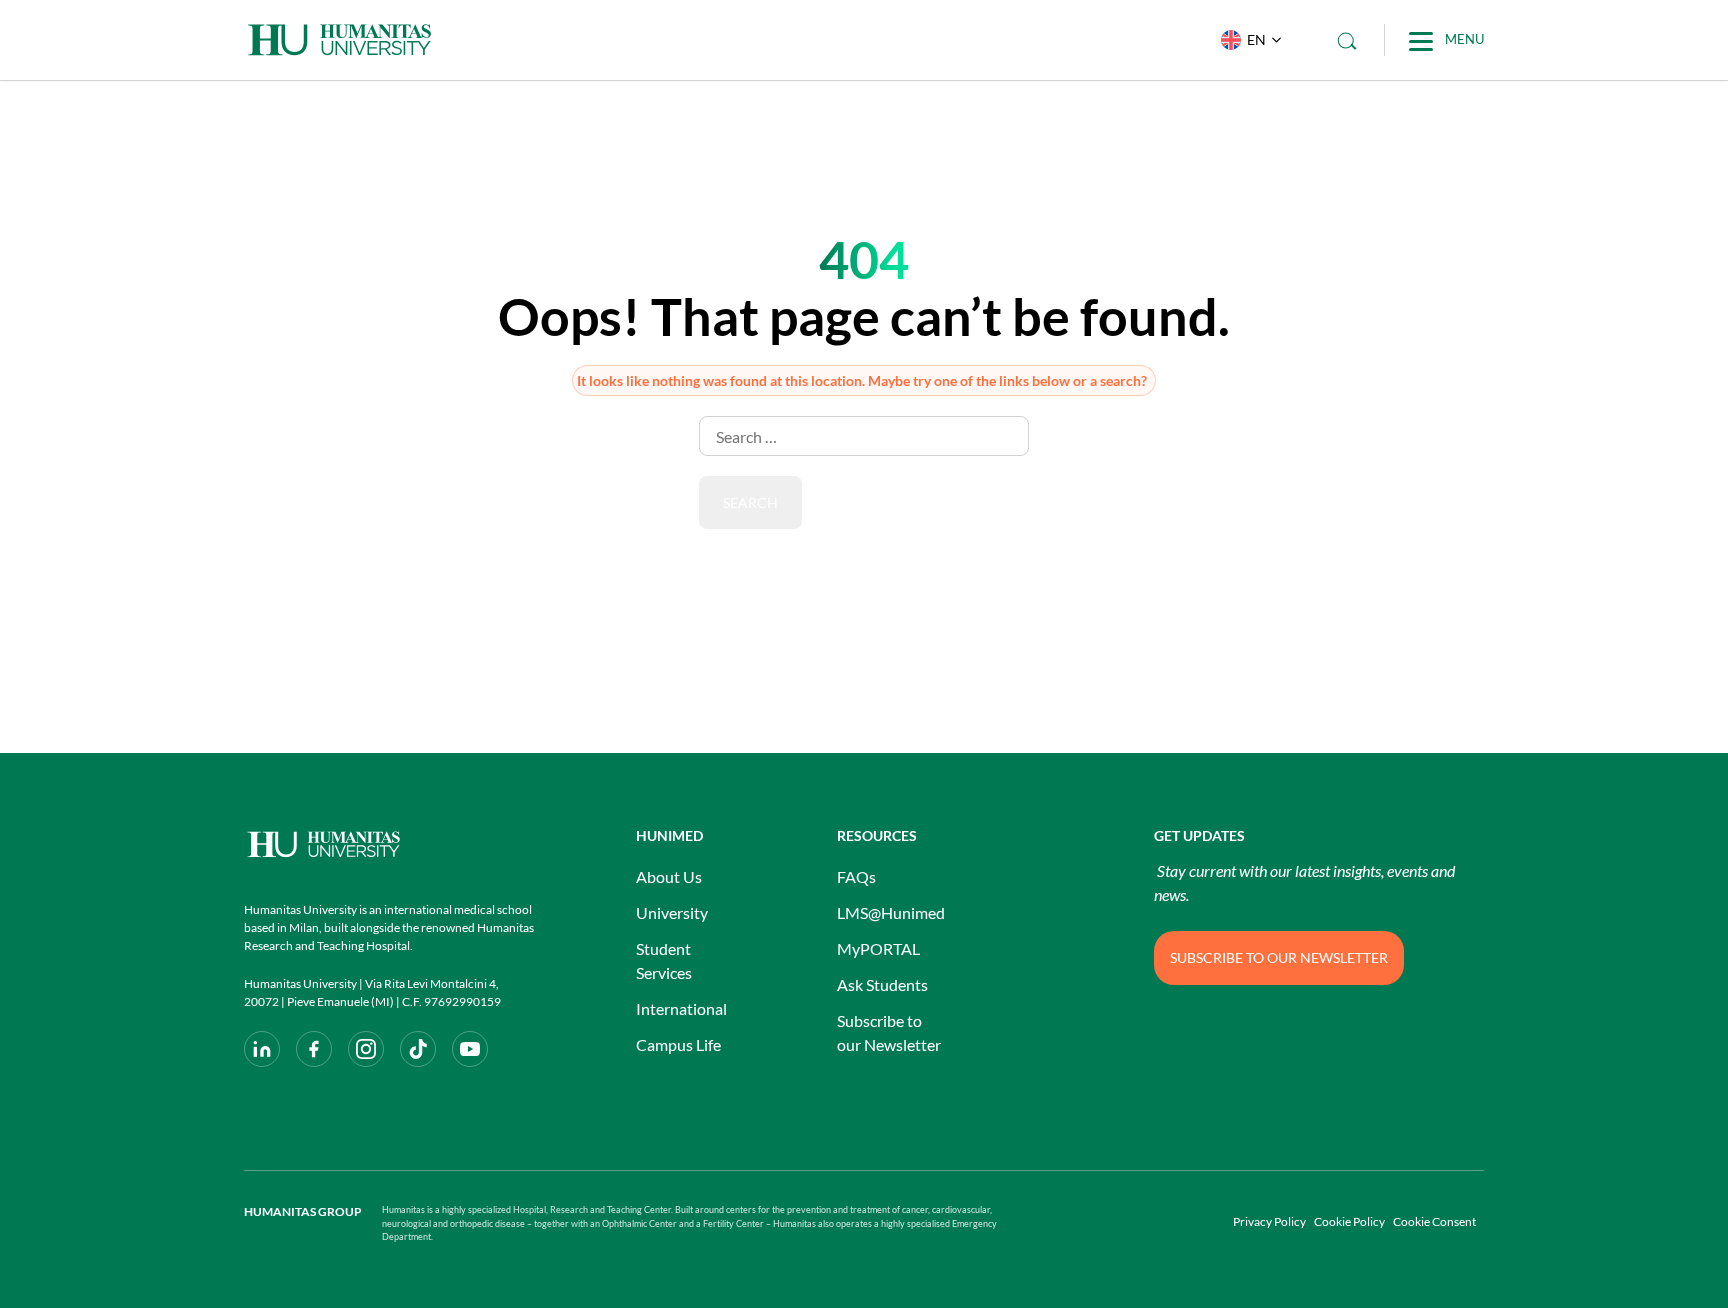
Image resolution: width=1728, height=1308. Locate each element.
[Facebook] (314, 1049)
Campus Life (678, 1044)
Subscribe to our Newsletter (889, 1032)
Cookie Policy (1349, 1221)
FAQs (856, 876)
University (672, 912)
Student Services (664, 960)
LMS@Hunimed (891, 912)
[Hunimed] (389, 844)
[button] (1246, 40)
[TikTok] (418, 1049)
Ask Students (882, 984)
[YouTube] (470, 1049)
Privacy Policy (1269, 1221)
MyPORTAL (878, 948)
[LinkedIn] (262, 1049)
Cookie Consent (1434, 1221)
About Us (669, 876)
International (681, 1008)
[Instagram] (366, 1049)
